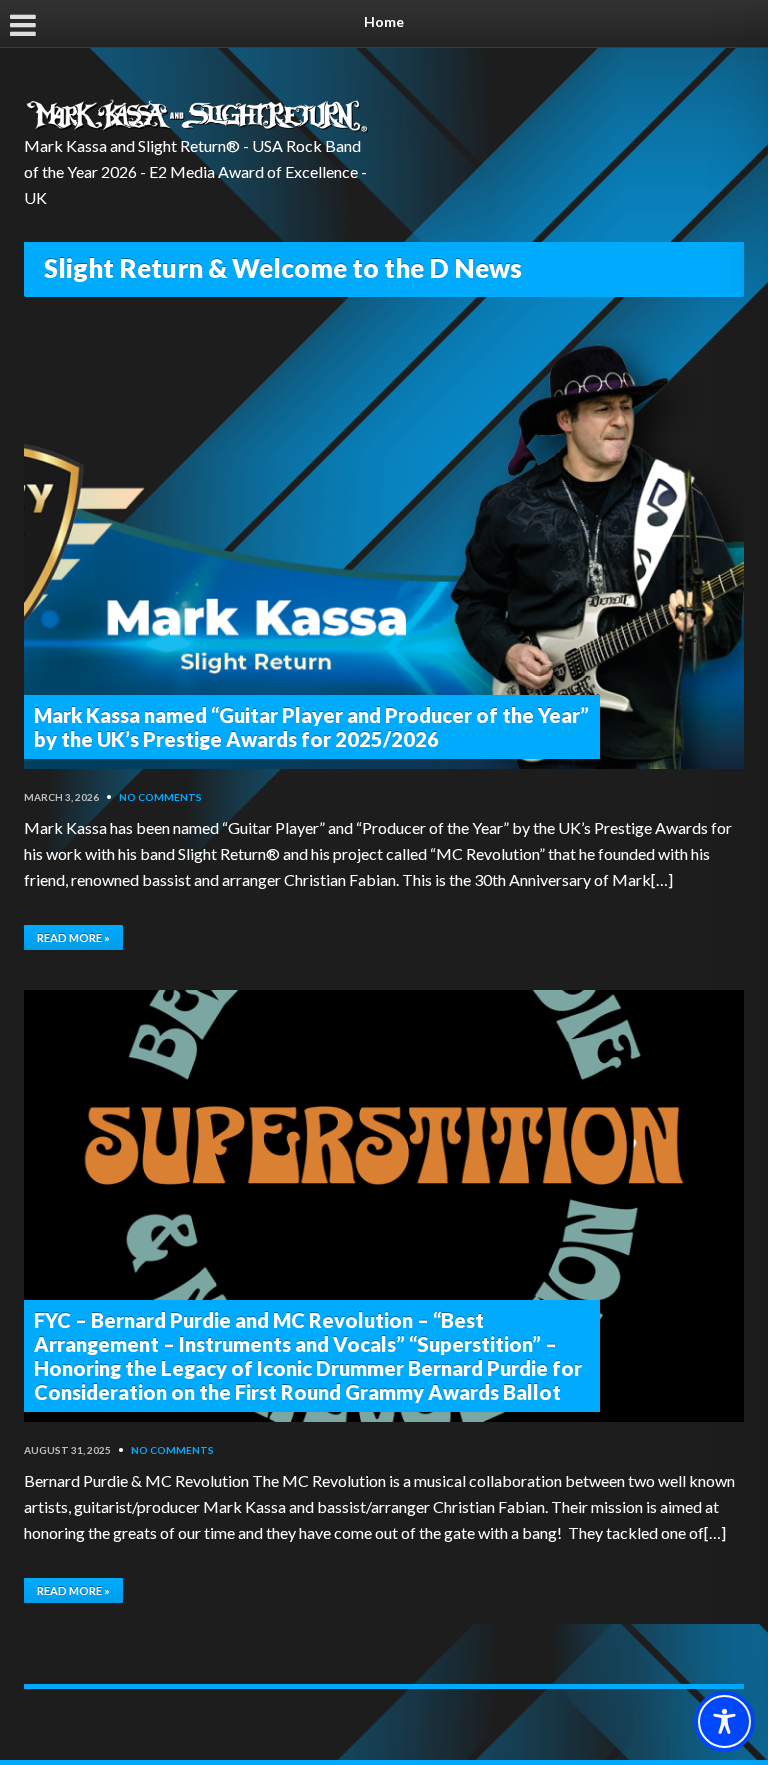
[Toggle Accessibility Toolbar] (724, 1721)
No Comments (160, 797)
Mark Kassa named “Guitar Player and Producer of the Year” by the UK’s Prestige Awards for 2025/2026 (311, 727)
